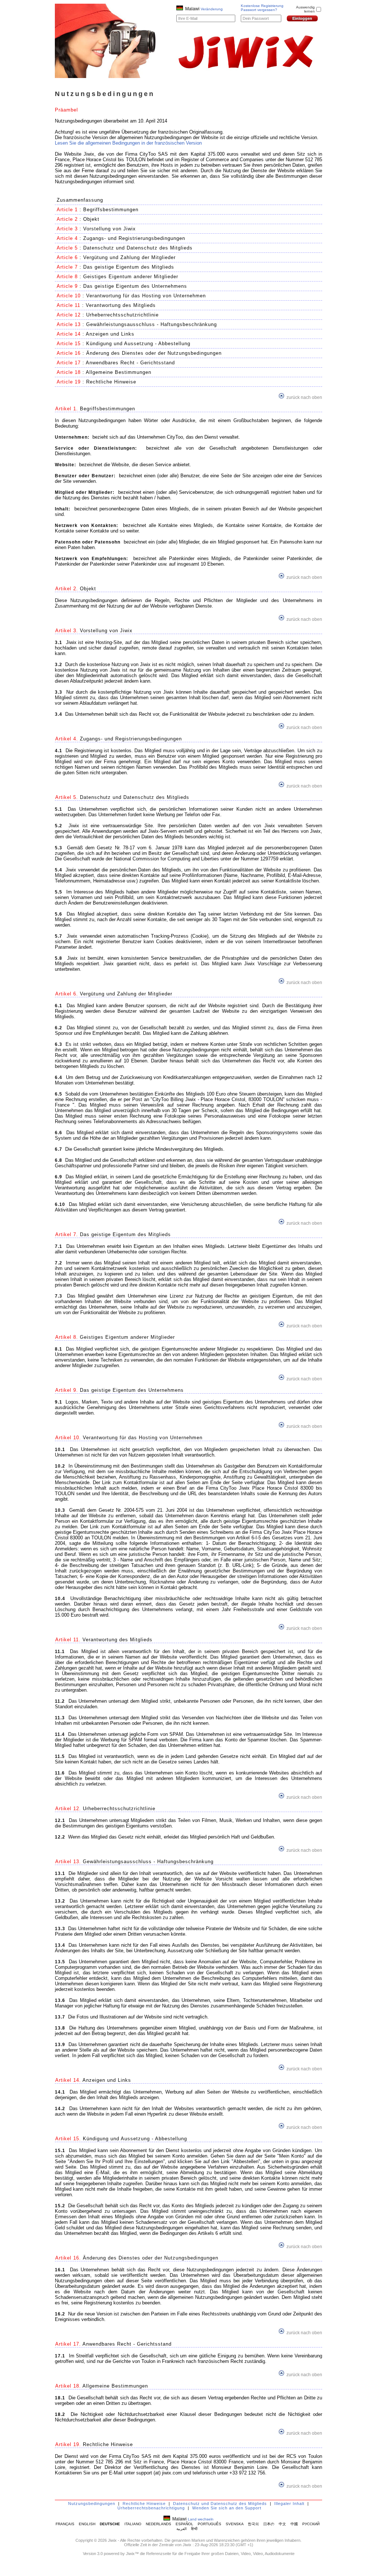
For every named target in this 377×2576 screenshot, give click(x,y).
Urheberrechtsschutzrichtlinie (122, 315)
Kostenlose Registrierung (262, 6)
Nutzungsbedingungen (92, 2504)
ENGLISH (87, 2524)
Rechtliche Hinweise (111, 382)
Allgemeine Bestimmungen (119, 372)
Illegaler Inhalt (289, 2504)
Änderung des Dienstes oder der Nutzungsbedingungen (154, 353)
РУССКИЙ (311, 2524)
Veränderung (212, 9)
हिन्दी (194, 2529)
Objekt (91, 219)
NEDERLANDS (158, 2524)
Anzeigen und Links (110, 334)
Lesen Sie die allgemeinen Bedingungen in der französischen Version (128, 143)
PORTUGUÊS (209, 2524)
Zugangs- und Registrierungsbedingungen (134, 238)
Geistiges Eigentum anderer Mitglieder (131, 277)
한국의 (253, 2524)
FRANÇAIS (65, 2524)
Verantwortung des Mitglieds (121, 305)
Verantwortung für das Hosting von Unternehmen (146, 296)
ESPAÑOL (184, 2524)
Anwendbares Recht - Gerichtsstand (130, 363)
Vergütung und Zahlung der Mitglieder (129, 257)
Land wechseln (201, 2519)
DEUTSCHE (110, 2524)
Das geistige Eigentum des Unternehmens (135, 286)
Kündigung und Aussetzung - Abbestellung (138, 344)
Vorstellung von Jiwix (110, 229)
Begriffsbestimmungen (111, 210)
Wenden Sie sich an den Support (227, 2508)
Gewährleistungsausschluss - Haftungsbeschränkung (151, 324)
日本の (269, 2524)
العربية (182, 2529)
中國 (294, 2524)
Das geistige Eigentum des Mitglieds (129, 267)
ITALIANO (133, 2524)
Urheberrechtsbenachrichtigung (151, 2508)
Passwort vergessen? (259, 10)
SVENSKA (235, 2524)
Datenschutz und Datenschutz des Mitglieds (138, 248)
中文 (282, 2524)
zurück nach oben (304, 397)
